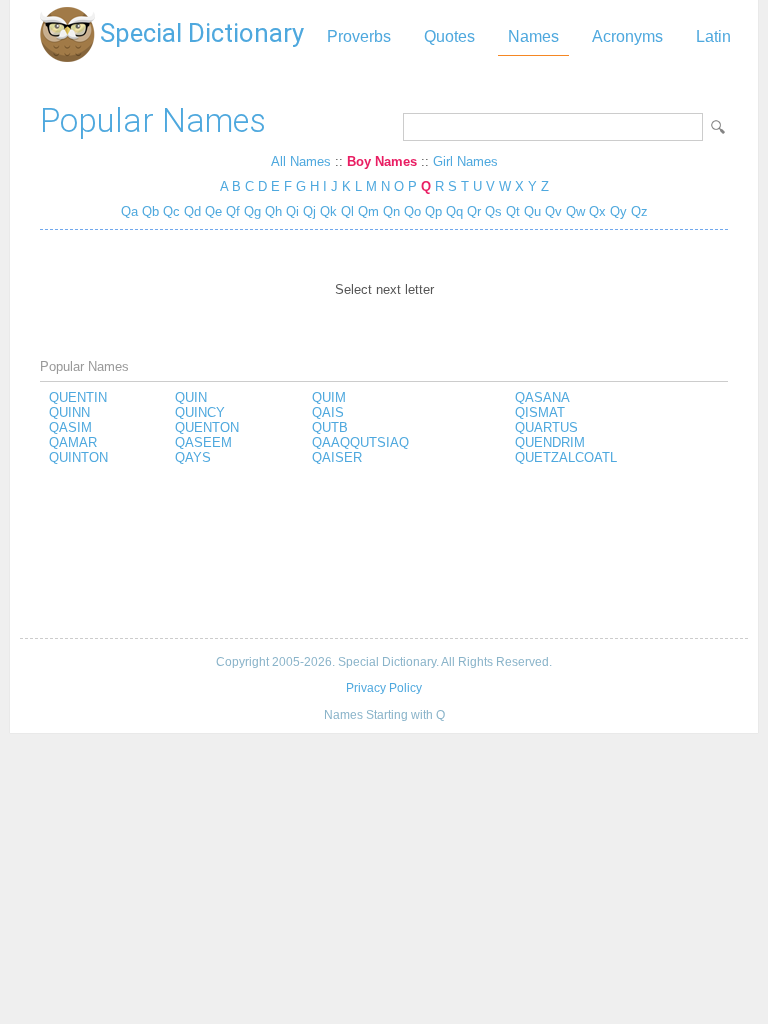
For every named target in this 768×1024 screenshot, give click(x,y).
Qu (532, 211)
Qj (309, 211)
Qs (493, 211)
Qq (454, 211)
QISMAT (540, 412)
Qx (597, 211)
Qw (575, 211)
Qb (150, 211)
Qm (368, 211)
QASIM (70, 427)
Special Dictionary (202, 33)
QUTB (330, 427)
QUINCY (200, 412)
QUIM (329, 397)
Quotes (449, 36)
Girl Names (465, 161)
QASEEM (203, 442)
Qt (513, 211)
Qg (252, 211)
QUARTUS (546, 427)
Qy (618, 211)
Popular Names (153, 120)
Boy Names (382, 161)
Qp (433, 211)
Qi (292, 211)
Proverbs (359, 36)
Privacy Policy (384, 688)
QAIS (328, 412)
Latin (713, 36)
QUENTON (207, 427)
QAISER (337, 457)
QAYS (193, 457)
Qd (192, 211)
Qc (171, 211)
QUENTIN (78, 397)
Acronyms (627, 36)
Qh (273, 211)
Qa (129, 211)
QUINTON (78, 457)
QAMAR (73, 442)
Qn (391, 211)
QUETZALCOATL (566, 457)
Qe (213, 211)
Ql (347, 211)
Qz (639, 211)
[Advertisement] (384, 553)
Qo (412, 211)
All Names (301, 161)
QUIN (191, 397)
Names (533, 36)
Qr (474, 211)
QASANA (542, 397)
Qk (328, 211)
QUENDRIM (550, 442)
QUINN (69, 412)
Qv (553, 211)
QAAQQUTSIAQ (360, 442)
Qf (233, 211)
